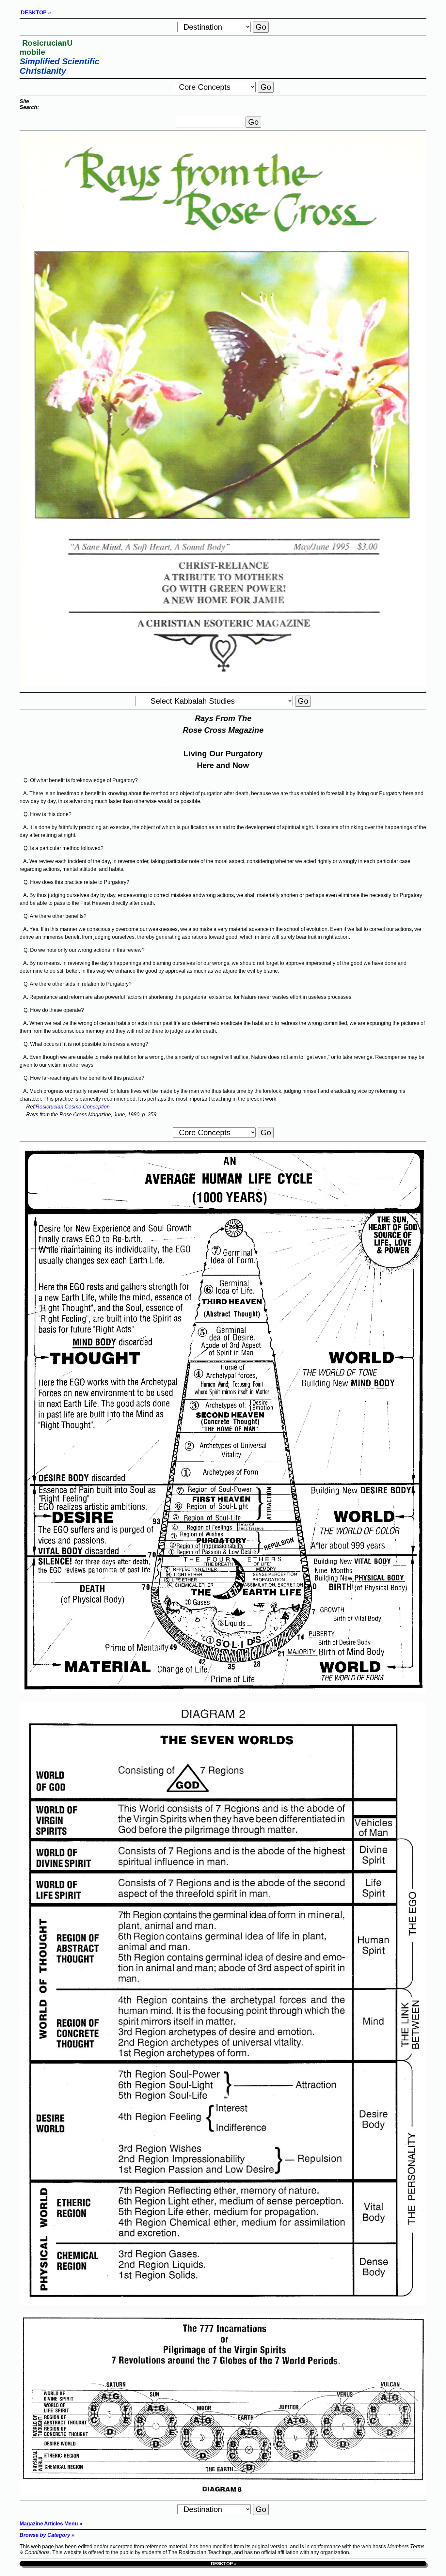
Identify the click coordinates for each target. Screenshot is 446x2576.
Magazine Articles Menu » (51, 2524)
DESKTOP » (35, 13)
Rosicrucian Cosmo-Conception (73, 1107)
